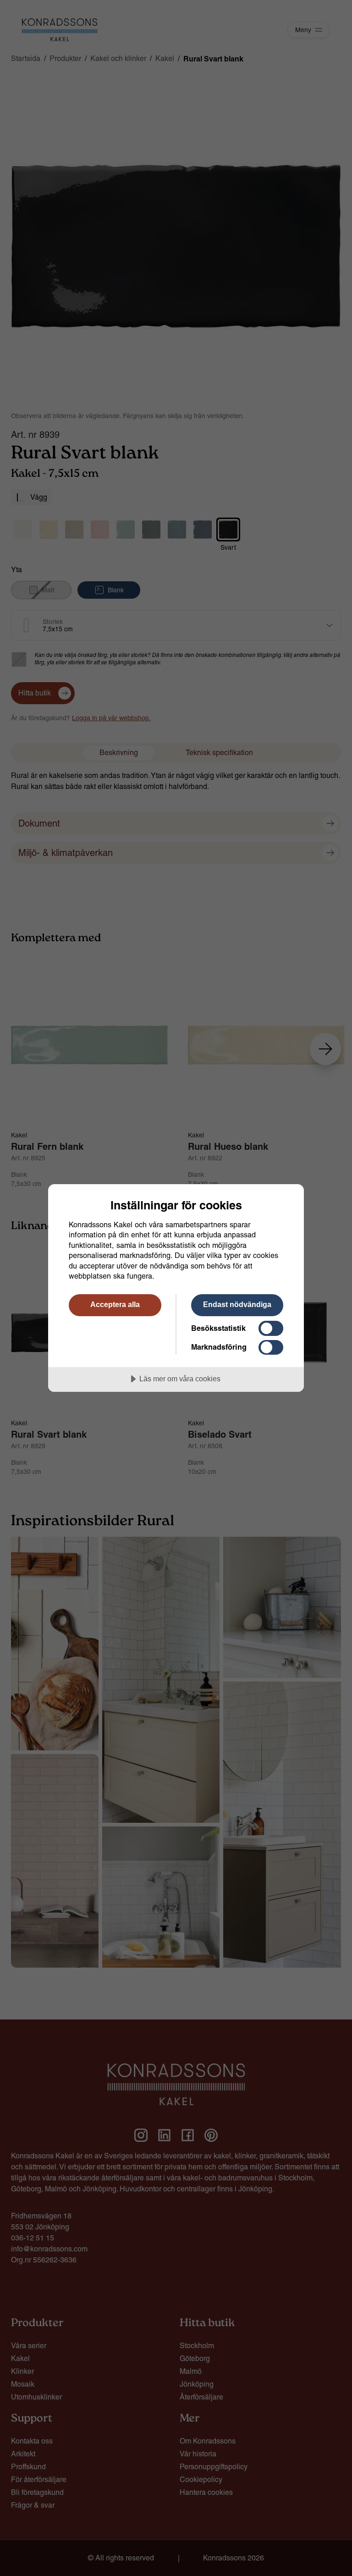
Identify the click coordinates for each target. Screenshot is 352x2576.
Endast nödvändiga (237, 1304)
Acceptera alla (115, 1304)
